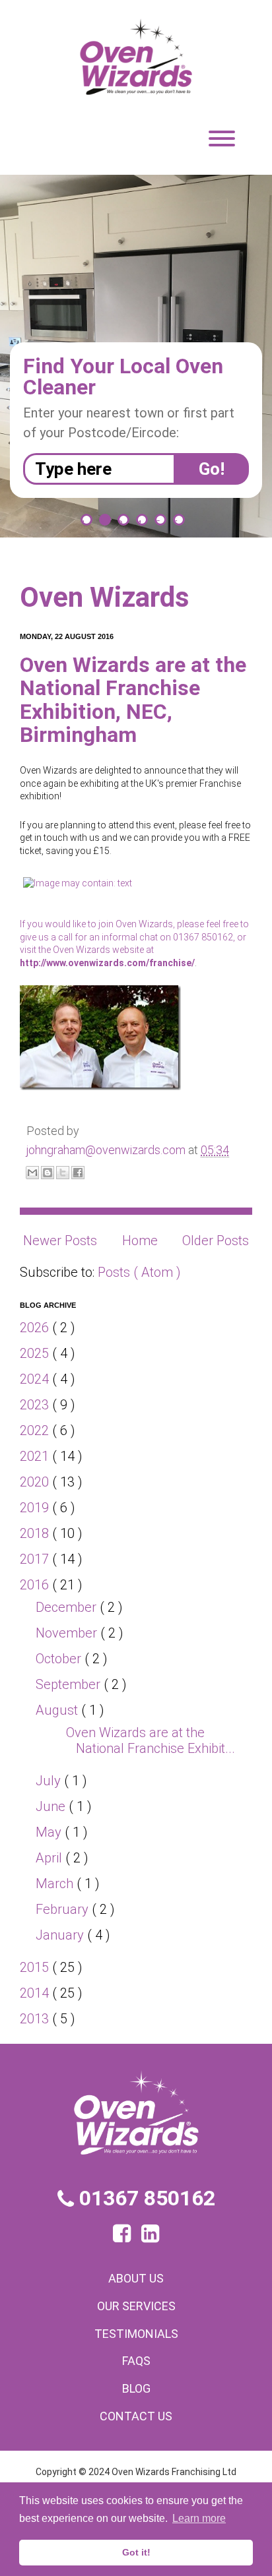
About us (136, 2278)
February (64, 1909)
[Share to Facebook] (78, 1173)
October (60, 1659)
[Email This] (32, 1173)
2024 (36, 1379)
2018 (36, 1533)
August (58, 1710)
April (51, 1858)
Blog (136, 2388)
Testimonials (136, 2334)
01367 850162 (145, 2198)
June (52, 1806)
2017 (36, 1559)
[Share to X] (63, 1173)
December (68, 1607)
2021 (36, 1456)
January (61, 1935)
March (56, 1884)
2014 (36, 1993)
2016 (36, 1585)
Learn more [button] (199, 2518)
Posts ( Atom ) (139, 1272)
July (50, 1781)
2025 (36, 1353)
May (50, 1832)
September (70, 1684)
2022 (36, 1430)
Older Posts (216, 1241)
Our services (136, 2306)
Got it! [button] (136, 2552)
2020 (36, 1482)
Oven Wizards (105, 597)
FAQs (136, 2361)
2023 (36, 1405)
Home (140, 1241)
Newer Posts (60, 1241)
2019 (36, 1508)
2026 (36, 1328)
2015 (36, 1967)
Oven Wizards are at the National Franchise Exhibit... (151, 1740)
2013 (36, 2019)
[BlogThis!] (48, 1173)
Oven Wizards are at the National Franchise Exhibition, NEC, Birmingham (133, 700)
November (68, 1633)
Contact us (136, 2416)
